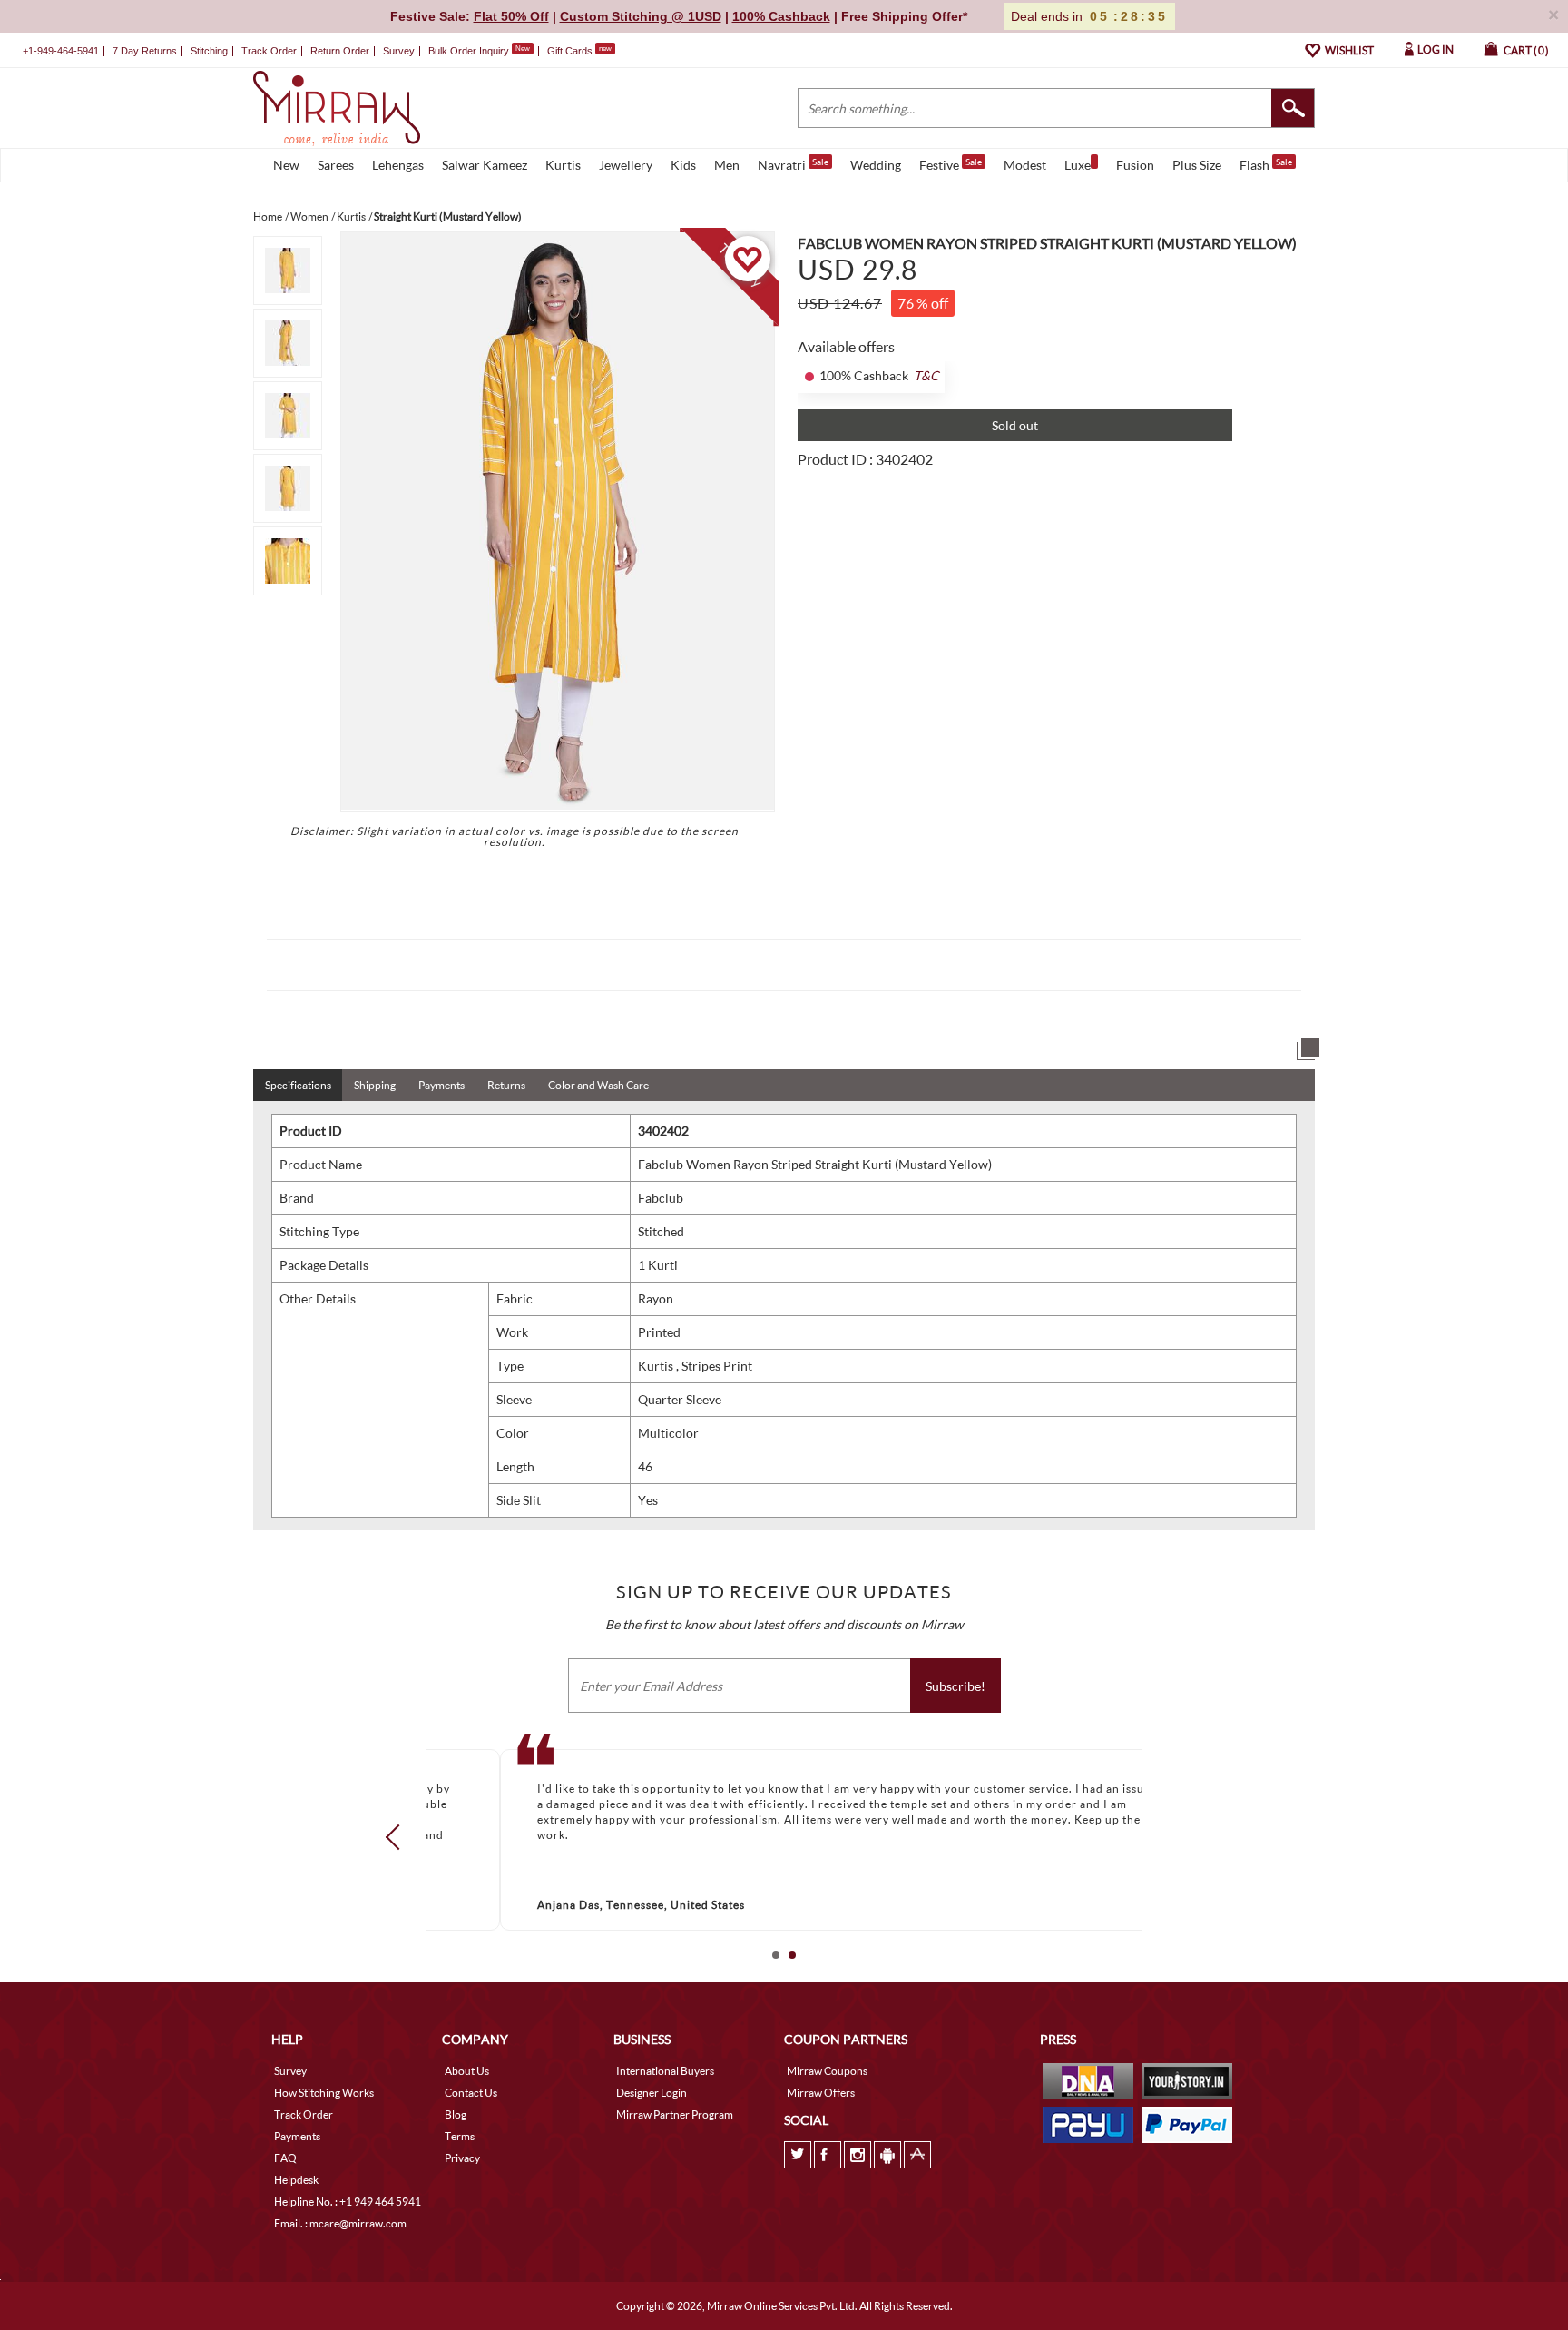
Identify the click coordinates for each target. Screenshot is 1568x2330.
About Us (467, 2071)
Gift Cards (579, 51)
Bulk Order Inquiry (469, 51)
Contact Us (471, 2093)
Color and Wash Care (598, 1085)
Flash (1266, 164)
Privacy (462, 2158)
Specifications (298, 1085)
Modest (1025, 165)
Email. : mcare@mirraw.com (340, 2223)
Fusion (1135, 165)
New (286, 165)
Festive (951, 164)
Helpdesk (296, 2180)
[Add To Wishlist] (747, 259)
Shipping (375, 1085)
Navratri (793, 164)
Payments (441, 1085)
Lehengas (398, 165)
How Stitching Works (324, 2093)
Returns (506, 1085)
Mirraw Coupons (827, 2071)
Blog (456, 2114)
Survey (399, 51)
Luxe (1078, 165)
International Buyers (665, 2071)
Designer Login (652, 2093)
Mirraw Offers (821, 2093)
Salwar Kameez (485, 165)
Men (727, 165)
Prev (398, 1837)
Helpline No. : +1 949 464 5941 (348, 2202)
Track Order (269, 51)
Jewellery (626, 165)
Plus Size (1197, 165)
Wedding (876, 165)
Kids (683, 165)
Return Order (340, 51)
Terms (460, 2136)
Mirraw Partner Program (675, 2114)
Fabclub (661, 1198)
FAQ (285, 2158)
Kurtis (563, 165)
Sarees (336, 165)
